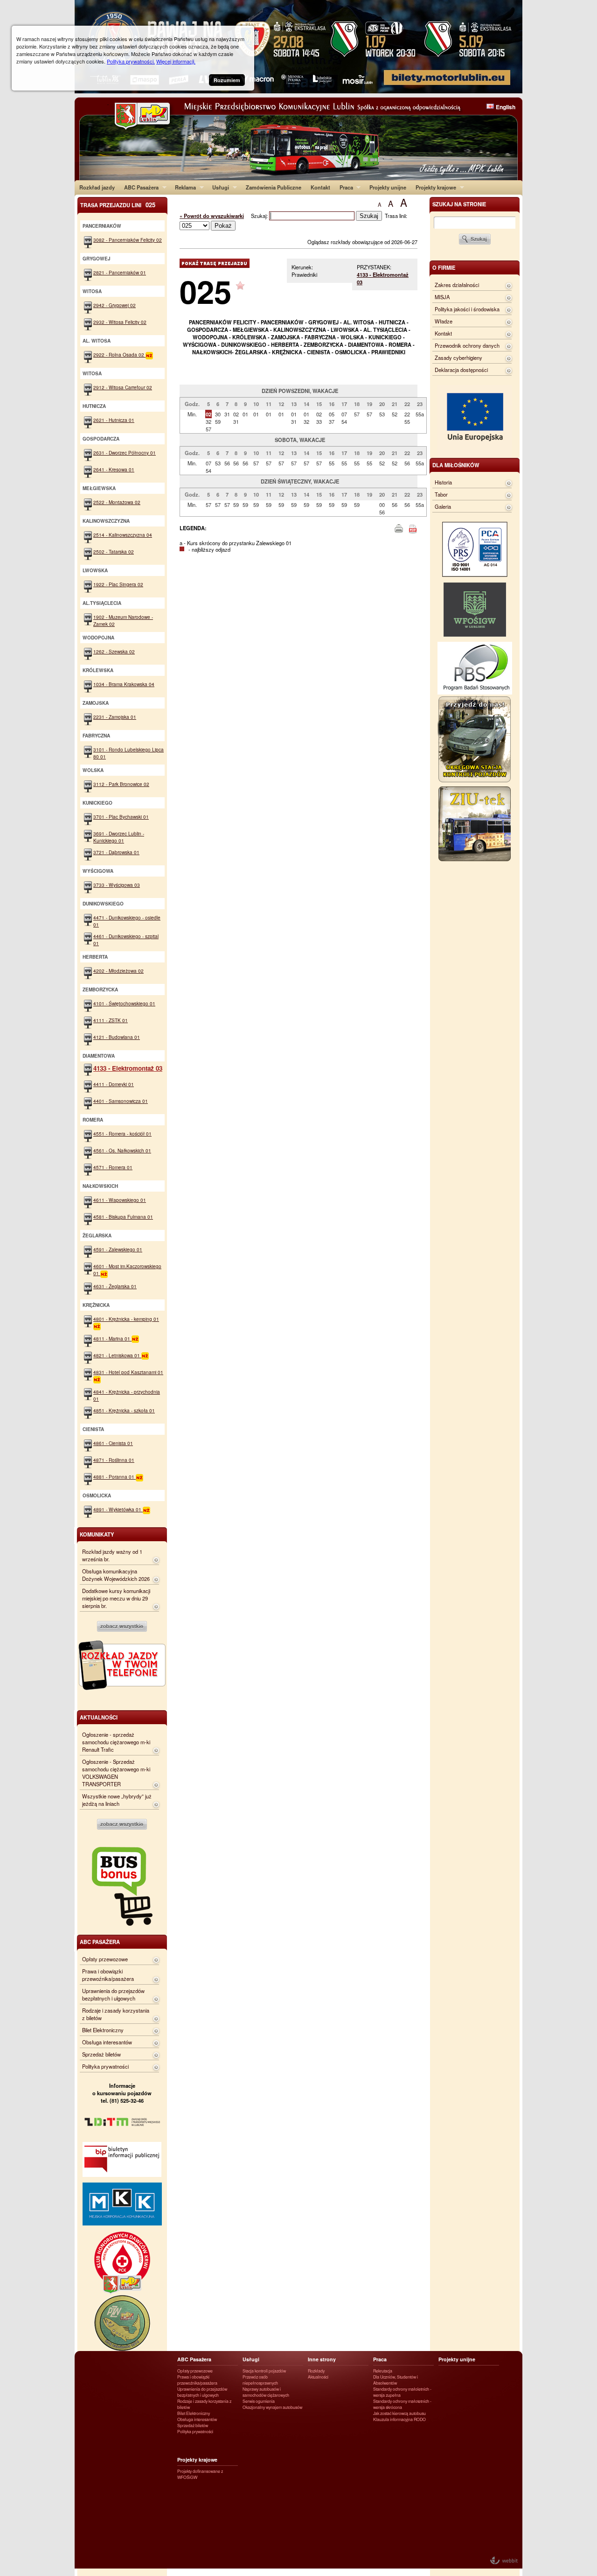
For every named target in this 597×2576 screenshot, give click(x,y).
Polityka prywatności (105, 2066)
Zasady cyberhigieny (458, 358)
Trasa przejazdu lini (118, 205)
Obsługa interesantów (107, 2042)
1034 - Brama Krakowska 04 (124, 684)
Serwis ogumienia (259, 2401)
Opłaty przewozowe (105, 1959)
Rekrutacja (383, 2371)
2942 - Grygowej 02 (115, 305)
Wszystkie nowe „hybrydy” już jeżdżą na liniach (117, 1800)
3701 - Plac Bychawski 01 (121, 817)
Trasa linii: (396, 216)
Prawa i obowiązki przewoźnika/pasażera (108, 1975)
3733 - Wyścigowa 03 (117, 885)
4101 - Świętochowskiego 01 (124, 1003)
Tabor (441, 494)
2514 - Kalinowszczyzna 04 (123, 535)
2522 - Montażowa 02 (117, 502)
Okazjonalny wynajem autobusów (272, 2407)
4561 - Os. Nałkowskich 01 (122, 1150)
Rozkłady (316, 2371)
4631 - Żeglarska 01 (115, 1286)
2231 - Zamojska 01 (115, 717)
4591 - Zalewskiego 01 (118, 1249)
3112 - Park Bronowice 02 (121, 784)
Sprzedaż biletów (101, 2054)
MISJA (442, 297)
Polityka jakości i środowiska (467, 309)
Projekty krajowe (434, 187)
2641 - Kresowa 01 (114, 469)
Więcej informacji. (176, 61)
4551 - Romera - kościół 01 (122, 1134)
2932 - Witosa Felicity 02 (120, 322)
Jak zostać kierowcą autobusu (399, 2413)
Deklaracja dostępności (461, 370)
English (506, 107)
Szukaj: (260, 216)
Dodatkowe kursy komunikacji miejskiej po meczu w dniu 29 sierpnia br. (116, 1598)
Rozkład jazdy (97, 187)
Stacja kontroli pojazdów (264, 2371)
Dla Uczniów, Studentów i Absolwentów (396, 2380)
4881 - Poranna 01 (115, 1477)
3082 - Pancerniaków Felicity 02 (128, 240)
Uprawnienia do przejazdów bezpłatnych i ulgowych (113, 1994)
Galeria (443, 506)
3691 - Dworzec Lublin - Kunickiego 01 (119, 837)
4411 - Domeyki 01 (114, 1084)
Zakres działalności (457, 285)
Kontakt (320, 187)
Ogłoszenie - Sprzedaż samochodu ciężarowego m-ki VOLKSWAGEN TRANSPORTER (116, 1773)
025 (205, 291)
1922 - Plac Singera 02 (118, 584)
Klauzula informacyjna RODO (399, 2419)
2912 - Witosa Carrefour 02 (123, 387)
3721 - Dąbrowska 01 (116, 852)
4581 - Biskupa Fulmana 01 (123, 1217)
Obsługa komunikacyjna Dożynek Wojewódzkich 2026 (116, 1575)
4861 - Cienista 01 (113, 1443)
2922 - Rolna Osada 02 (119, 354)
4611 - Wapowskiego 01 (120, 1200)
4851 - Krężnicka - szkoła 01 (124, 1410)
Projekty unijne (388, 187)
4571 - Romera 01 (113, 1167)
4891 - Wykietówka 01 (118, 1509)
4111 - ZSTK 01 (111, 1020)
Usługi (218, 187)
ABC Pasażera (139, 187)
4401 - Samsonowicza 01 (121, 1101)
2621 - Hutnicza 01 (114, 420)
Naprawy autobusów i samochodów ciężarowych (266, 2392)
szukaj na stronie (459, 204)
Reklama (183, 187)
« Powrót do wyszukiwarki (212, 216)
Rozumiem (227, 80)
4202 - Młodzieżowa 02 (118, 971)
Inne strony (322, 2359)
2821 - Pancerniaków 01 (120, 272)
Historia (443, 482)
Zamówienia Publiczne (274, 187)
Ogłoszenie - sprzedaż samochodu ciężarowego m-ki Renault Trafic (116, 1742)
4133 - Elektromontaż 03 (128, 1068)
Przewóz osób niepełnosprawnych (260, 2380)
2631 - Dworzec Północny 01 (125, 453)
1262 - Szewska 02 (114, 651)
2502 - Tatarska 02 (114, 551)
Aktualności (318, 2377)
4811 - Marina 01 (112, 1338)
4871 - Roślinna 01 (114, 1460)
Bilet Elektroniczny (103, 2030)
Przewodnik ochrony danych (467, 345)
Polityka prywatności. (131, 61)
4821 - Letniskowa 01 (117, 1355)
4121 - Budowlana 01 (117, 1037)
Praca (344, 187)
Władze (444, 321)
